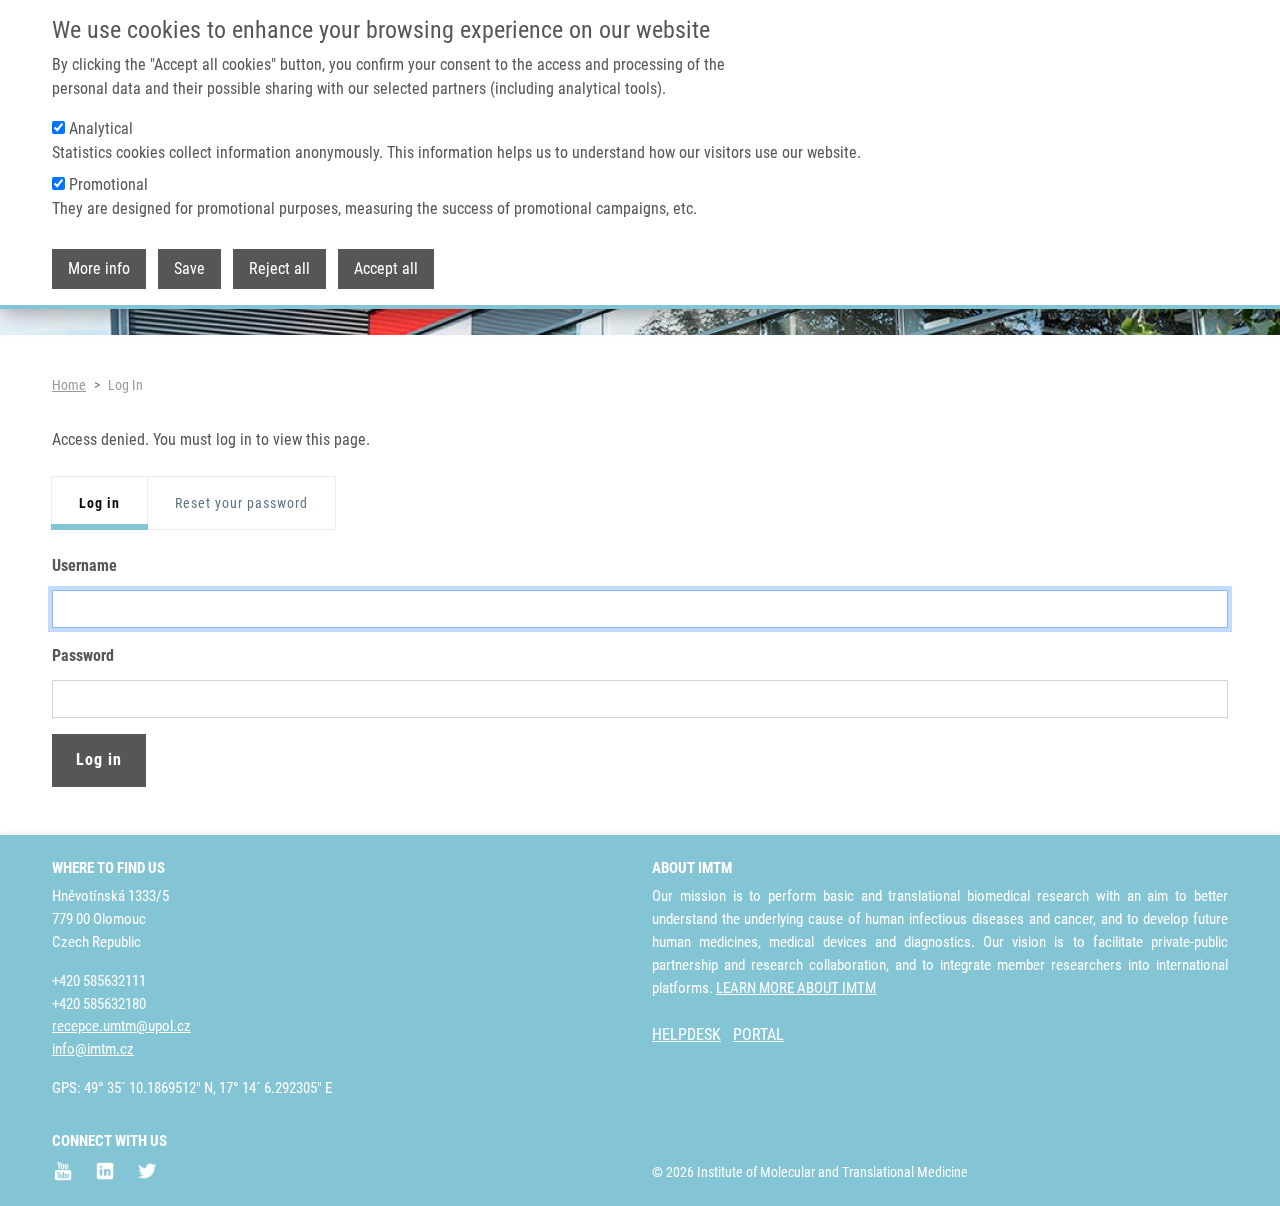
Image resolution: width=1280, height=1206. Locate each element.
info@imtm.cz (93, 1049)
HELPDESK (686, 1034)
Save (189, 268)
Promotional (108, 184)
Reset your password (241, 503)
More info (99, 268)
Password (83, 655)
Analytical (101, 128)
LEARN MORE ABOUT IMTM (796, 988)
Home (69, 385)
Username (84, 565)
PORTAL (758, 1034)
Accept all (386, 268)
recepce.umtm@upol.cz (121, 1026)
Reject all (279, 268)
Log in (99, 503)
